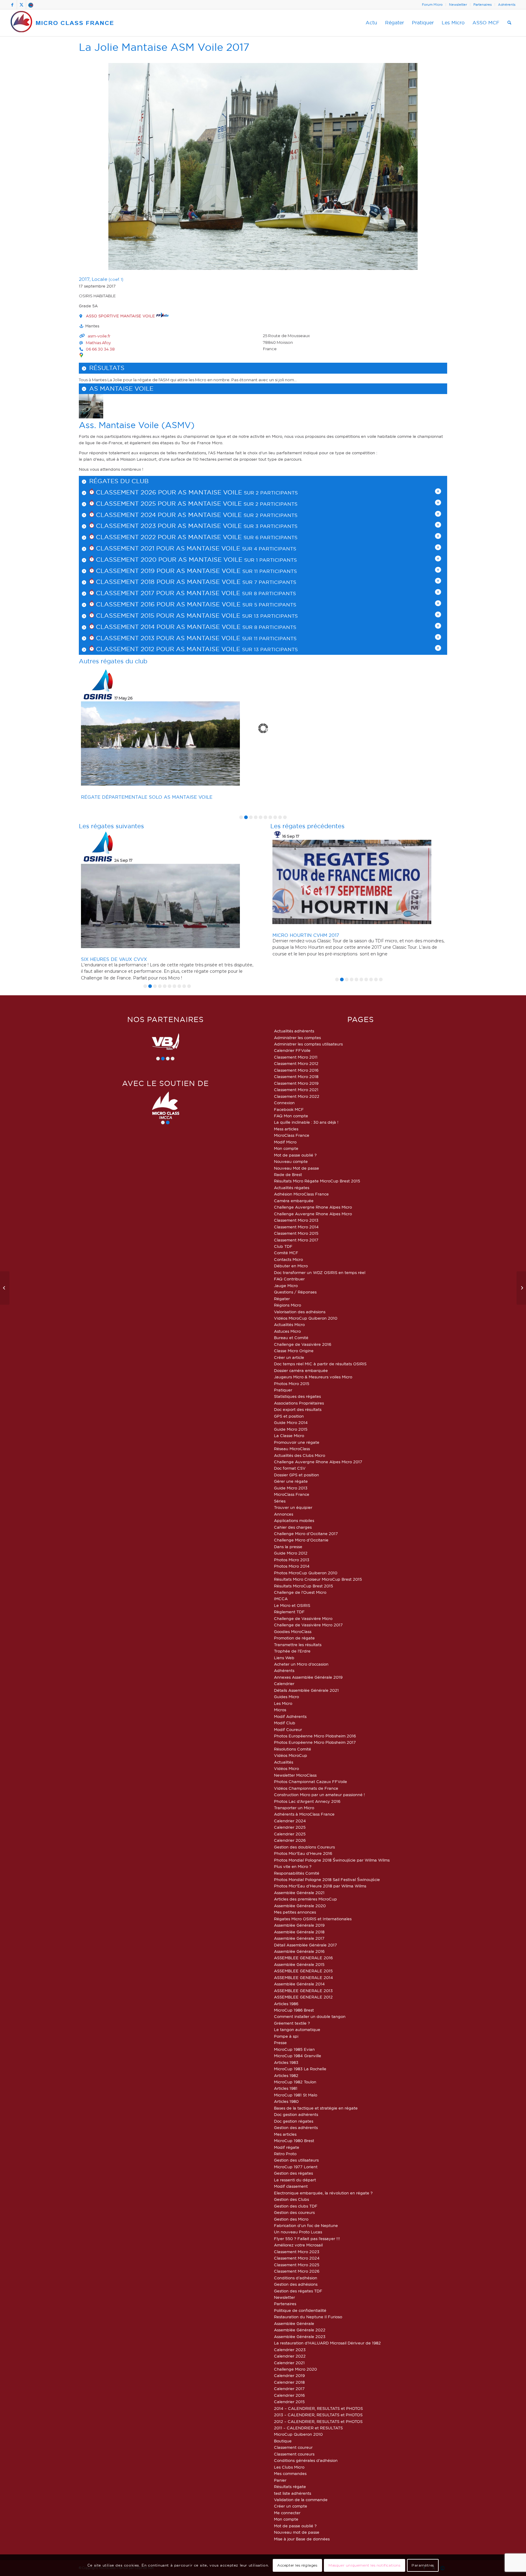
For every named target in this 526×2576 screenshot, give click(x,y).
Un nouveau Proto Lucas (298, 2232)
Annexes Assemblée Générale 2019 (308, 1677)
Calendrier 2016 (289, 2395)
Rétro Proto (285, 2154)
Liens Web (284, 1658)
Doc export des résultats (298, 1409)
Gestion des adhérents (296, 2127)
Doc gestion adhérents (296, 2114)
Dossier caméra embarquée (301, 1370)
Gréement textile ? (292, 2023)
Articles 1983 (286, 2062)
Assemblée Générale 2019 (299, 1925)
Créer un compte (291, 2506)
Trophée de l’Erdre (292, 1651)
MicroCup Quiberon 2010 (298, 2434)
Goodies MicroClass (293, 1632)
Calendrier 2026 (290, 1840)
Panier (280, 2480)
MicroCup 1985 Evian (294, 2049)
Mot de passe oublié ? (295, 1155)
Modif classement (291, 2186)
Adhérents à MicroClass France (304, 1814)
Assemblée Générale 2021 (299, 1893)
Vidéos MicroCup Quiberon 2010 (306, 1318)
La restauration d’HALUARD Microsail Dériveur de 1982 (327, 2343)
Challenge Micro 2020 (295, 2369)
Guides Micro (286, 1697)
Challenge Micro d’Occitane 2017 (306, 1534)
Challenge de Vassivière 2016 (303, 1344)
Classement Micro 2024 (297, 2258)
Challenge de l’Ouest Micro (300, 1592)
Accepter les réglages (297, 2565)
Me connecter (287, 2513)
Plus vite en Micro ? (293, 1866)
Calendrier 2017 (289, 2389)
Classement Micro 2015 (296, 1233)
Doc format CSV (290, 1468)
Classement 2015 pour (135, 616)
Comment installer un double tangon (310, 2016)
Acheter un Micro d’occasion (301, 1664)
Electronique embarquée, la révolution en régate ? (323, 2193)
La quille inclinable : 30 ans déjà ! (306, 1122)
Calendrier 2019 (289, 2375)
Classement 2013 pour (135, 638)
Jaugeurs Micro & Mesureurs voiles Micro (313, 1377)
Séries (280, 1501)
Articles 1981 (286, 2088)
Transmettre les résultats (298, 1645)
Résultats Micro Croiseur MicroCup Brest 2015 (318, 1579)
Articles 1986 (286, 2004)
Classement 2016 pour (135, 604)
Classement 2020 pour (136, 560)
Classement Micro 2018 (296, 1077)
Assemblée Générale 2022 (300, 2330)
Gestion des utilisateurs (296, 2160)
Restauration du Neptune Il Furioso (308, 2317)
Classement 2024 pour (136, 515)
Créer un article (289, 1357)
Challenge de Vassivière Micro (303, 1618)
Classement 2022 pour (136, 537)
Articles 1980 (286, 2101)
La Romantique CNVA (300, 959)
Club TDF (283, 1246)
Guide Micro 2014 (291, 1422)
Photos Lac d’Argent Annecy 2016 (307, 1801)
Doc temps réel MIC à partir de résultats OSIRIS (320, 1364)
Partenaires (482, 5)
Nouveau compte (291, 1161)
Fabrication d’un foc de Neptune (306, 2225)
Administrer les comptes (297, 1038)
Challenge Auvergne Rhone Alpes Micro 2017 (318, 1462)
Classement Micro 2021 (296, 1090)
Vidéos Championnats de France (306, 1788)
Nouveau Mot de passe (296, 1168)
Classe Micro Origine (294, 1351)
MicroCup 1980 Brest (294, 2141)
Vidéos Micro (286, 1768)
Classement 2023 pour (136, 526)
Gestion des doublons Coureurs (304, 1847)
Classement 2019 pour (135, 571)
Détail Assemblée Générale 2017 (305, 1945)
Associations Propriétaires (299, 1403)
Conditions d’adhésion (296, 2278)
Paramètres (423, 2565)
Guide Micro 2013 (291, 1488)
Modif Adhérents (290, 1716)
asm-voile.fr (99, 336)
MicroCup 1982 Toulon (295, 2082)
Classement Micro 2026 (297, 2271)
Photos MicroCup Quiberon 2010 (306, 1573)
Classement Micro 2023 (297, 2252)
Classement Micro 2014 (296, 1227)
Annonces (284, 1514)
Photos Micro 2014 (292, 1566)
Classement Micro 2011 (296, 1057)
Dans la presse (288, 1547)
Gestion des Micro (291, 2219)
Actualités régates (292, 1188)
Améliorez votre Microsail (298, 2245)
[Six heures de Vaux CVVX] (521, 1288)
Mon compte (286, 1148)
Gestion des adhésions (296, 2284)
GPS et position (289, 1416)
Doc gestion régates (294, 2121)
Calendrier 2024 (290, 1821)
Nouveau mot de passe (297, 2532)
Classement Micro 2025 (297, 2265)
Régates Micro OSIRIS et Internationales (313, 1919)
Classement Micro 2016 (296, 1070)
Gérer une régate (291, 1481)
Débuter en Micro (291, 1266)
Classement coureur (293, 2447)
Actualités (284, 1762)
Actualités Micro (289, 1325)
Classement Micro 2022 (297, 1096)
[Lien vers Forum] (31, 5)
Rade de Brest (288, 1175)
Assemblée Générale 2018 (299, 1932)
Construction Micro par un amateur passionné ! (319, 1795)
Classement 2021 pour (135, 548)
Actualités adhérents (294, 1031)
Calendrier (284, 1684)
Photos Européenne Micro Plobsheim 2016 (315, 1736)
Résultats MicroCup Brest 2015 (303, 1586)
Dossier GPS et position (296, 1475)
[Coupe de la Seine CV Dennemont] (5, 1288)
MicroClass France (292, 1135)
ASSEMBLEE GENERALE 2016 (303, 1958)
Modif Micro (285, 1142)
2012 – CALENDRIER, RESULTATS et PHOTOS (318, 2421)
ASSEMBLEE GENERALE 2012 (303, 1997)
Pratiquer (283, 1390)
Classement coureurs (294, 2454)
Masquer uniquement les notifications (365, 2565)
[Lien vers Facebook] (12, 5)
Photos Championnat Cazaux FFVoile (310, 1782)
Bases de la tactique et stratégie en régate (316, 2108)
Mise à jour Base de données (302, 2539)
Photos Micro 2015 (292, 1384)
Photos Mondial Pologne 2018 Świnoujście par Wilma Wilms (332, 1860)
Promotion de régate (294, 1638)
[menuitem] (432, 5)
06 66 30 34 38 (100, 349)
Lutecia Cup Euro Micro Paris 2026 (128, 773)
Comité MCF (286, 1253)
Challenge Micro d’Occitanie (301, 1540)
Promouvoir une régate (297, 1442)
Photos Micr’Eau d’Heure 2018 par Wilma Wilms (320, 1886)
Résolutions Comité (293, 1749)
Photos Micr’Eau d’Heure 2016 (303, 1853)
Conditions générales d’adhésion (306, 2460)
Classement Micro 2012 (296, 1063)
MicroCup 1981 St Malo (296, 2095)
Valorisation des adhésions (300, 1312)
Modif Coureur (288, 1730)
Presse (280, 2043)
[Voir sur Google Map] (81, 355)
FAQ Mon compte (291, 1116)
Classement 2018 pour (135, 582)
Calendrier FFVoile (292, 1050)
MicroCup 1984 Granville (298, 2056)
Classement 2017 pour (135, 593)
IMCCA (281, 1599)
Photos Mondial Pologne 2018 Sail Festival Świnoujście (327, 1880)
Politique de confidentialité (300, 2310)
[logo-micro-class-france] (62, 23)
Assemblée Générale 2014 (299, 1984)
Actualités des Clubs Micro (300, 1455)
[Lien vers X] (21, 5)
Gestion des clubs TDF (296, 2206)
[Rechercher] (509, 23)
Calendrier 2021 (289, 2363)
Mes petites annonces (295, 1912)
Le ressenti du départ (295, 2180)
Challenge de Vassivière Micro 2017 (308, 1625)
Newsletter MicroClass (295, 1775)
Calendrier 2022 (290, 2356)
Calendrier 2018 (289, 2382)
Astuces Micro (287, 1331)
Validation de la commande (301, 2500)
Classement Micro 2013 (296, 1220)
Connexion (284, 1103)
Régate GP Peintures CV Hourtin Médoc (135, 959)
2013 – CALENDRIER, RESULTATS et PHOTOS (318, 2415)
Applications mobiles (294, 1520)
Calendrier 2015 (289, 2402)
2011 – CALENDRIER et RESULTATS (308, 2428)
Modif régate (287, 2147)
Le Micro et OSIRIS (292, 1605)
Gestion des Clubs (291, 2199)
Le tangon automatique (297, 2030)
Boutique (283, 2441)
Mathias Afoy (98, 343)
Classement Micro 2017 (296, 1240)
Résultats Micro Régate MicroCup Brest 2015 (317, 1181)
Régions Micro (288, 1305)
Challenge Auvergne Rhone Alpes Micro (313, 1207)
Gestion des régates (293, 2173)
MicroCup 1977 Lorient (296, 2167)
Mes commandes (290, 2473)
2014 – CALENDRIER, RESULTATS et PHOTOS (318, 2408)
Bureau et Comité (291, 1338)
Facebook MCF (289, 1109)
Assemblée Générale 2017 (299, 1938)
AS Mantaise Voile (121, 389)
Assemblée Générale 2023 (300, 2337)
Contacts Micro (288, 1259)
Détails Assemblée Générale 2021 (306, 1690)
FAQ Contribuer (289, 1279)
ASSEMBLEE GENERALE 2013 (303, 1991)
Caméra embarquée (294, 1201)
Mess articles (286, 1129)
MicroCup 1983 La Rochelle (300, 2069)
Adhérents (507, 5)
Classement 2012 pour (135, 649)
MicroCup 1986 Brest (294, 2010)
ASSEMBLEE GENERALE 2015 (303, 1971)
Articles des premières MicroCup (305, 1899)
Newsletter (458, 5)
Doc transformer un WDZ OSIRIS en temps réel (320, 1272)
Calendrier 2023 (290, 2350)
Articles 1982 (286, 2075)
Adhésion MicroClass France (301, 1194)
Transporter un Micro (294, 1808)
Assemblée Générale (294, 2323)
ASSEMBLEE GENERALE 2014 (303, 1977)
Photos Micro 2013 (292, 1560)
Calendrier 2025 (290, 1827)
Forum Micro (432, 5)
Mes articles (285, 2134)
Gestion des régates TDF (298, 2291)
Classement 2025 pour (136, 504)
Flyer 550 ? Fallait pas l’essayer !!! (307, 2239)
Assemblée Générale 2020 (300, 1906)
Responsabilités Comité (297, 1873)
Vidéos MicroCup (291, 1755)
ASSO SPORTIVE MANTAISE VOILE (121, 316)
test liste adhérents (293, 2493)
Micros (280, 1710)
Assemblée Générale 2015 (299, 1964)
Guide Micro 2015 (291, 1429)
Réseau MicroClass (292, 1449)
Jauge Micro (286, 1286)
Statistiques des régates (297, 1396)
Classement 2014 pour (135, 627)
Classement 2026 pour (136, 492)
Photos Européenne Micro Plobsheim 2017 (315, 1742)
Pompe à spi (286, 2036)
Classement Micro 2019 (296, 1083)
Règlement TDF (289, 1612)
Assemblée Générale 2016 (299, 1951)
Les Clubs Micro (289, 2467)
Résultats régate (290, 2487)
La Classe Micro (289, 1436)
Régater (282, 1299)
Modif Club (285, 1723)
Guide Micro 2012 (291, 1553)
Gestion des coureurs (294, 2212)
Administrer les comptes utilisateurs (308, 1044)
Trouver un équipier (293, 1507)
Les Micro (283, 1703)
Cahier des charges (293, 1527)
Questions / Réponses (295, 1292)
